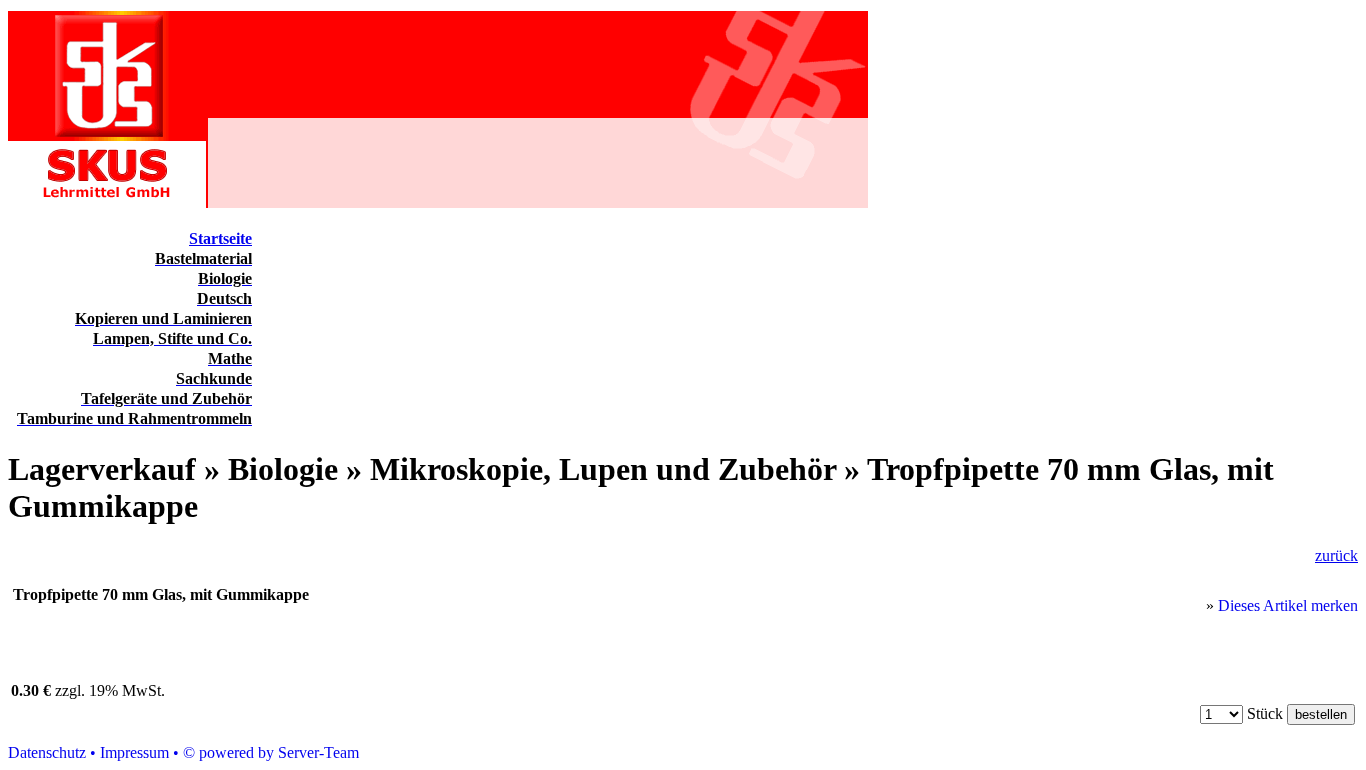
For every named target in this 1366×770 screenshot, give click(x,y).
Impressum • (139, 752)
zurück (1336, 555)
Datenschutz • (52, 752)
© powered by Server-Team (271, 752)
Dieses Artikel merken (1288, 605)
